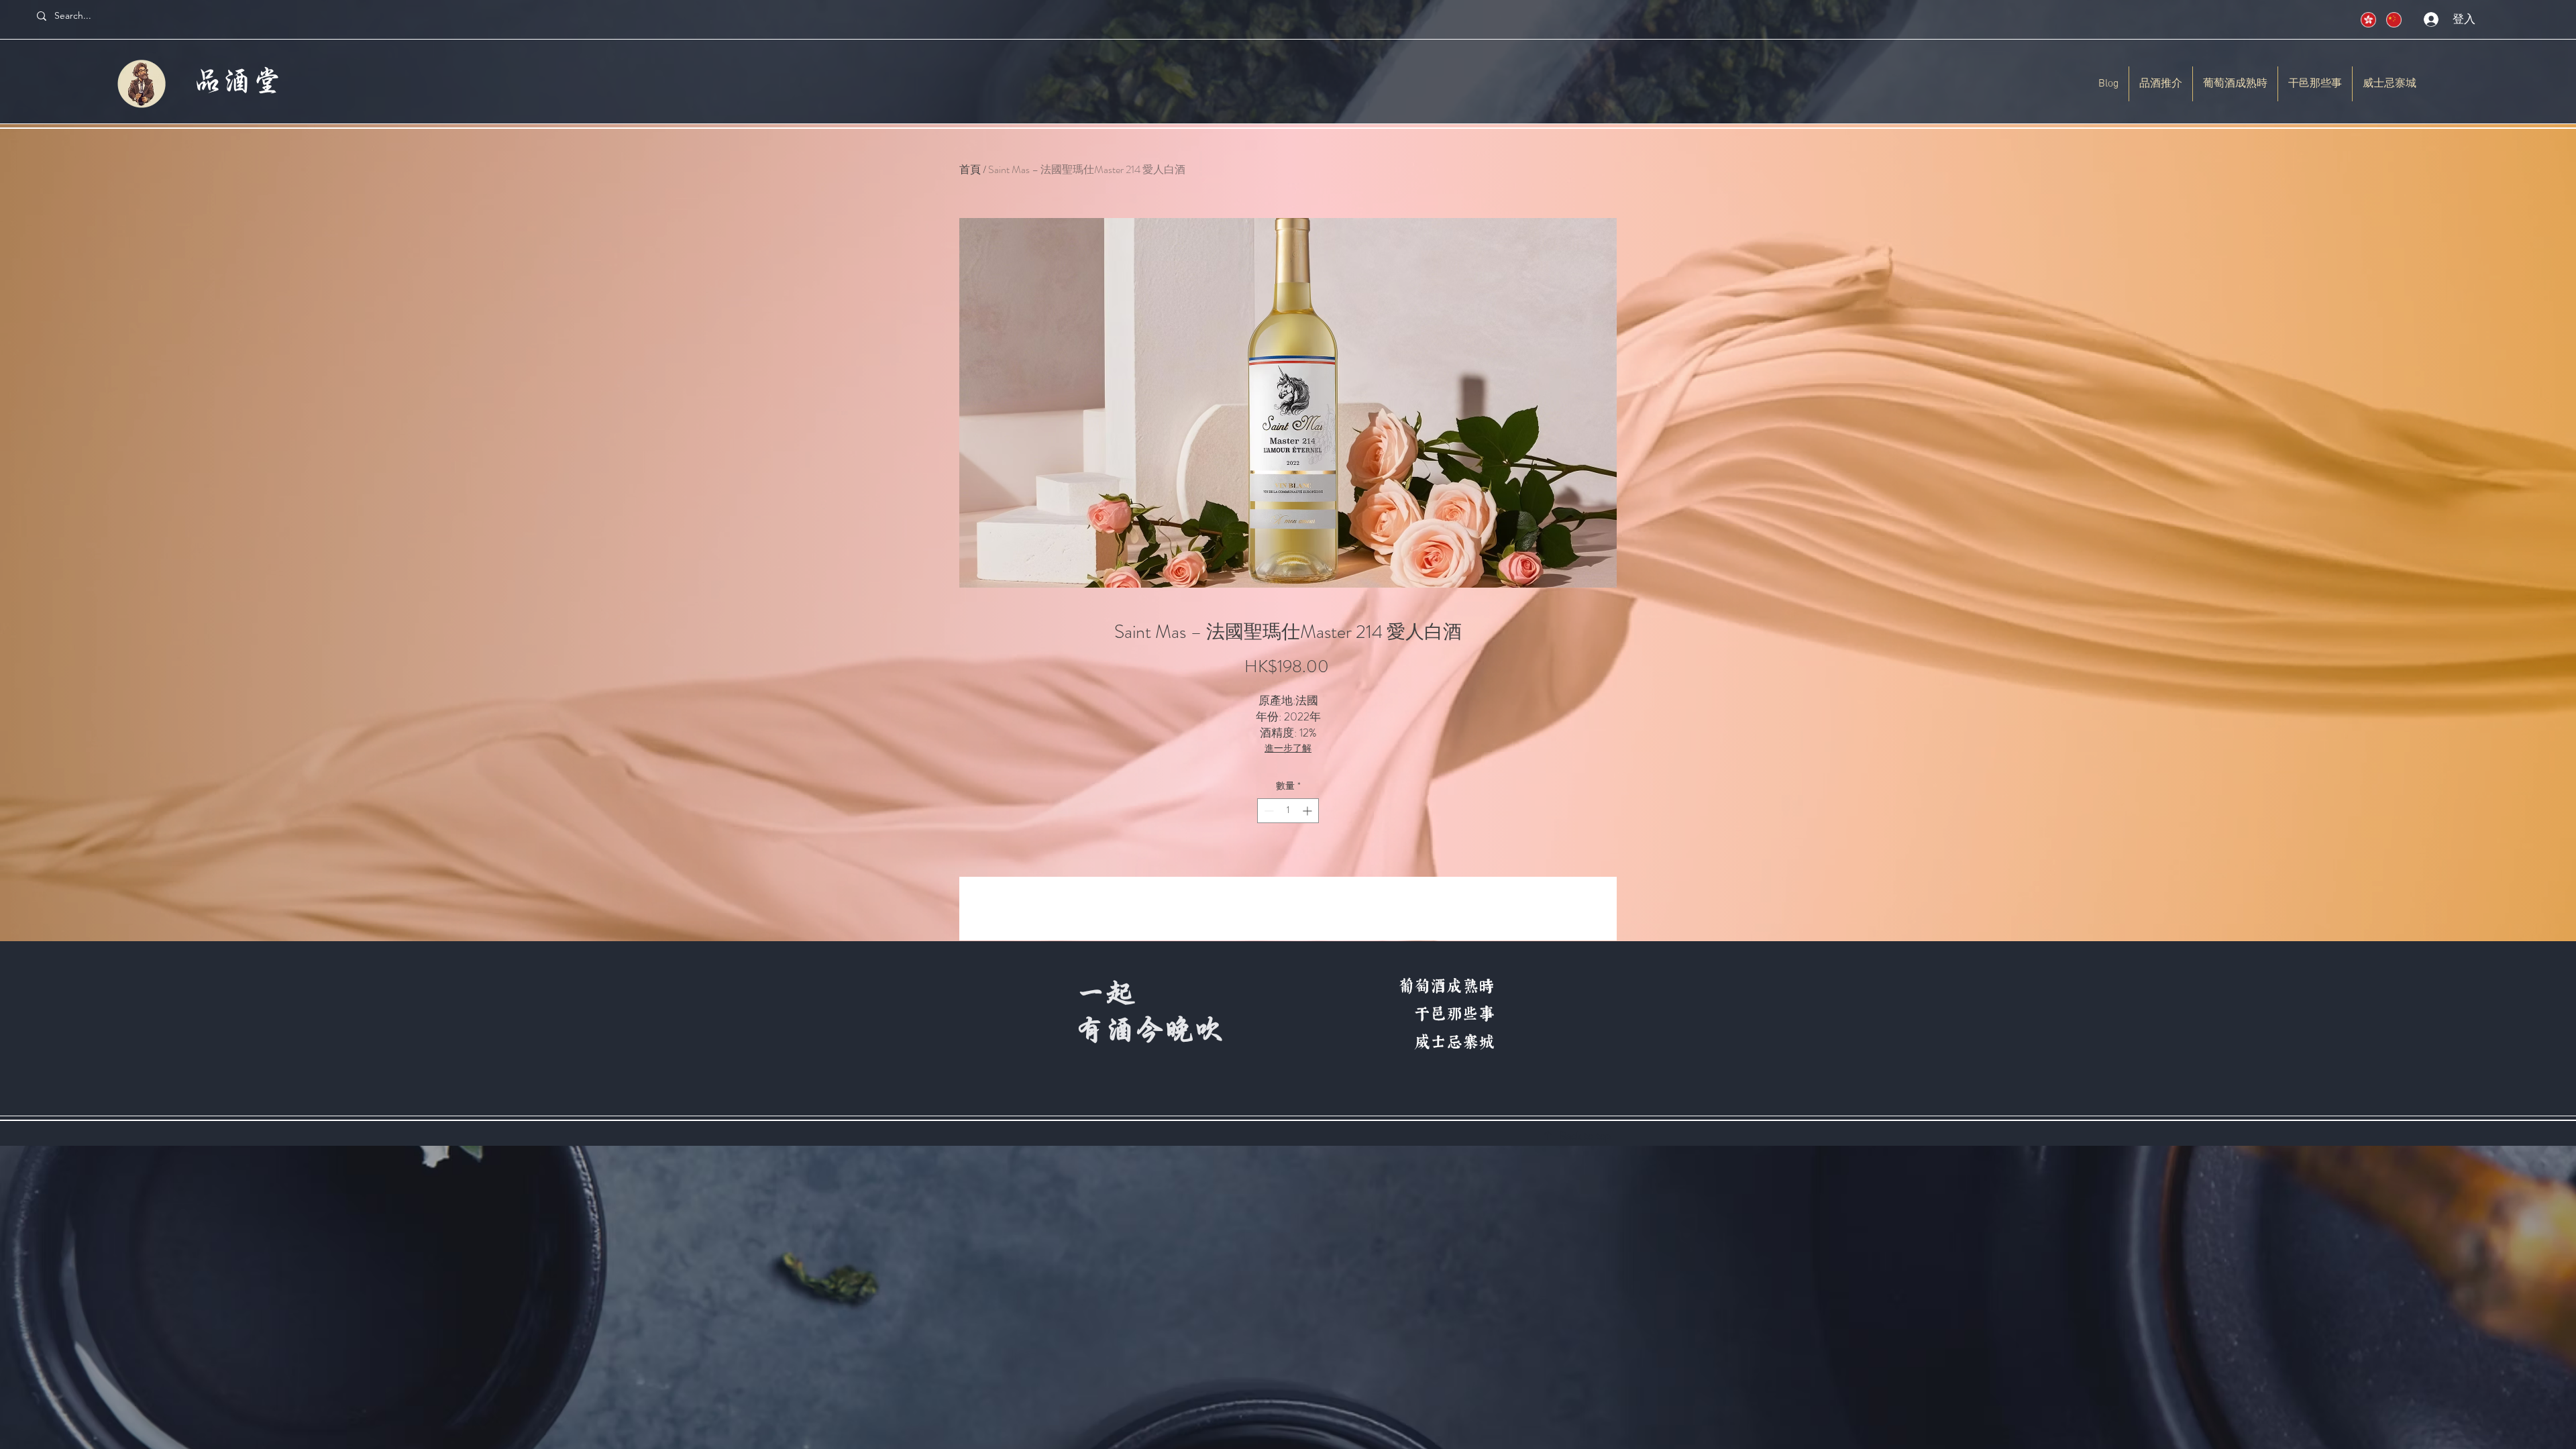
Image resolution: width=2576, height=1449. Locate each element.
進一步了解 (1288, 748)
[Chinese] (2364, 20)
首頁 (970, 169)
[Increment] (1308, 811)
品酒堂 (238, 83)
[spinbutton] (1288, 811)
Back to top (1585, 1136)
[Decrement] (1268, 811)
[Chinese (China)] (2389, 20)
